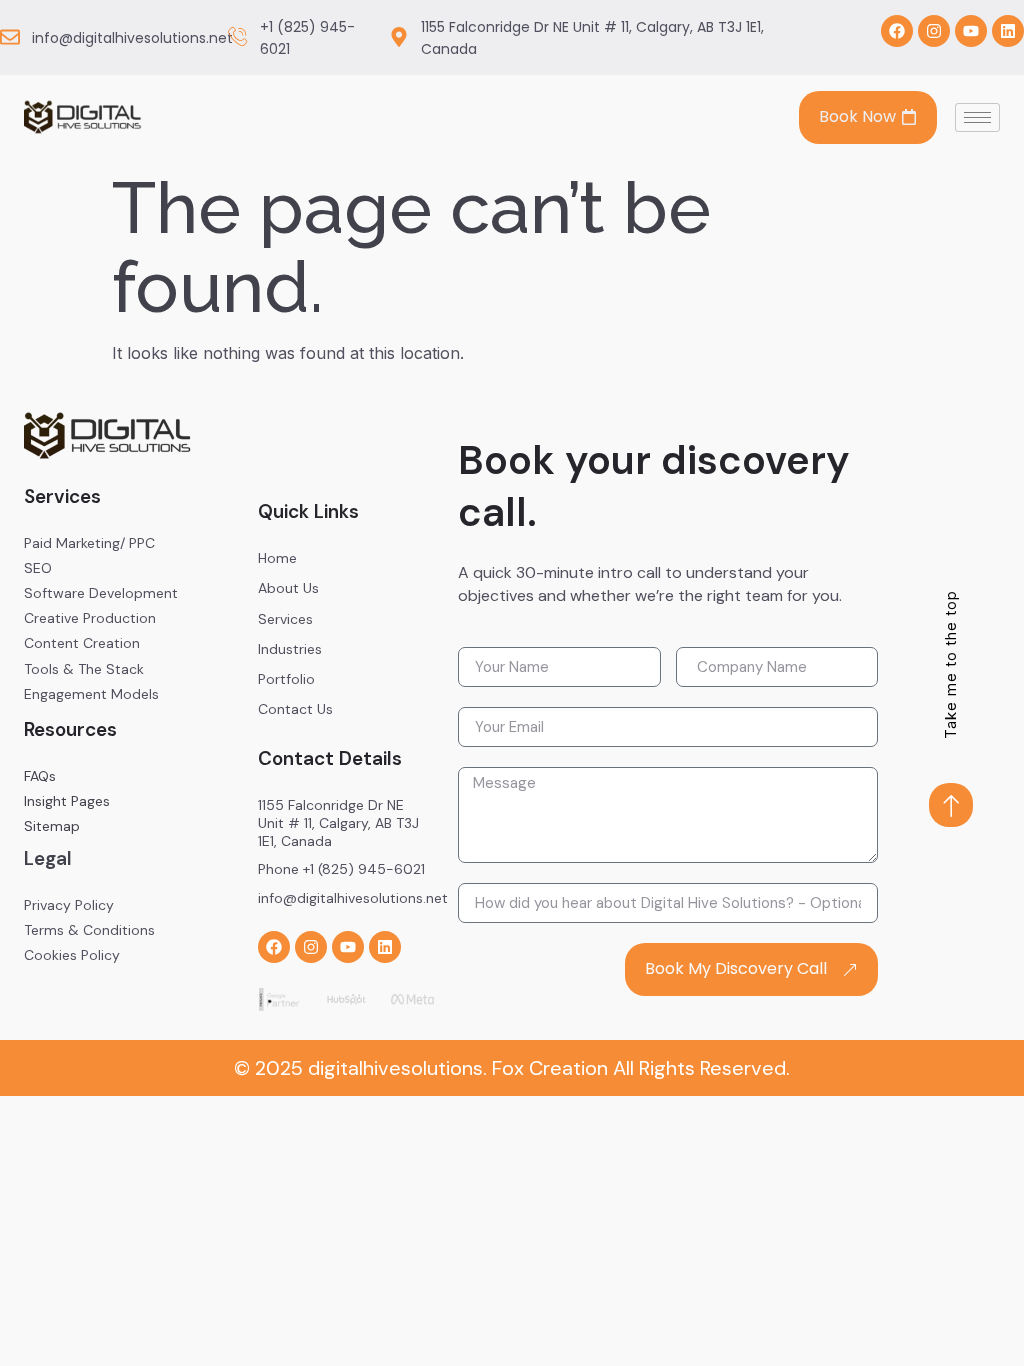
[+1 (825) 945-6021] (238, 37)
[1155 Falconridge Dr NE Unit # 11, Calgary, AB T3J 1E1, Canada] (399, 37)
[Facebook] (897, 31)
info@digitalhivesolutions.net (132, 38)
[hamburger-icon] (977, 117)
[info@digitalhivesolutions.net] (10, 37)
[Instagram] (934, 31)
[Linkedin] (1008, 31)
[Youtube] (971, 31)
